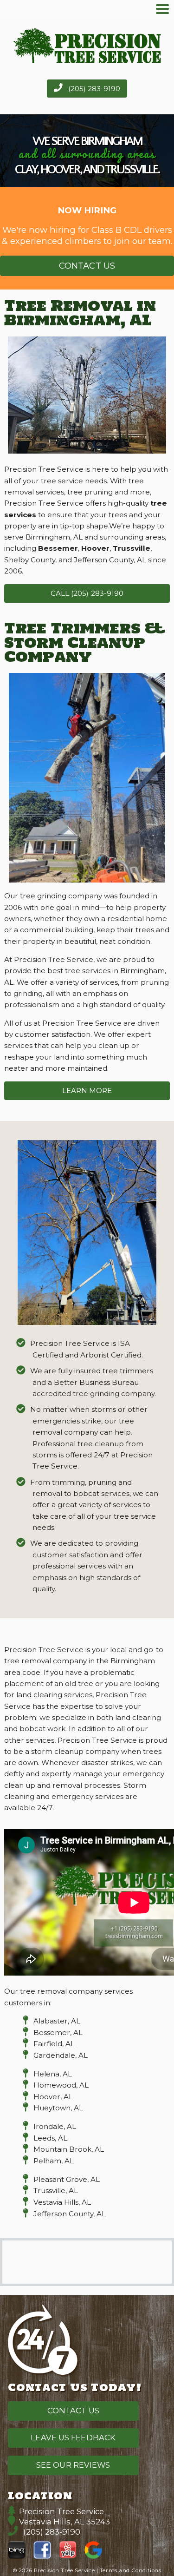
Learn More (87, 1090)
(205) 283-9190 (93, 89)
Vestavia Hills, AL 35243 (64, 2522)
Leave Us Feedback (73, 2438)
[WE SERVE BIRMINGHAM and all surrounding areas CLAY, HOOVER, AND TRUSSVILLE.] (87, 181)
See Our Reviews (73, 2465)
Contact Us (87, 266)
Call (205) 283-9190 (87, 593)
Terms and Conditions (130, 2570)
